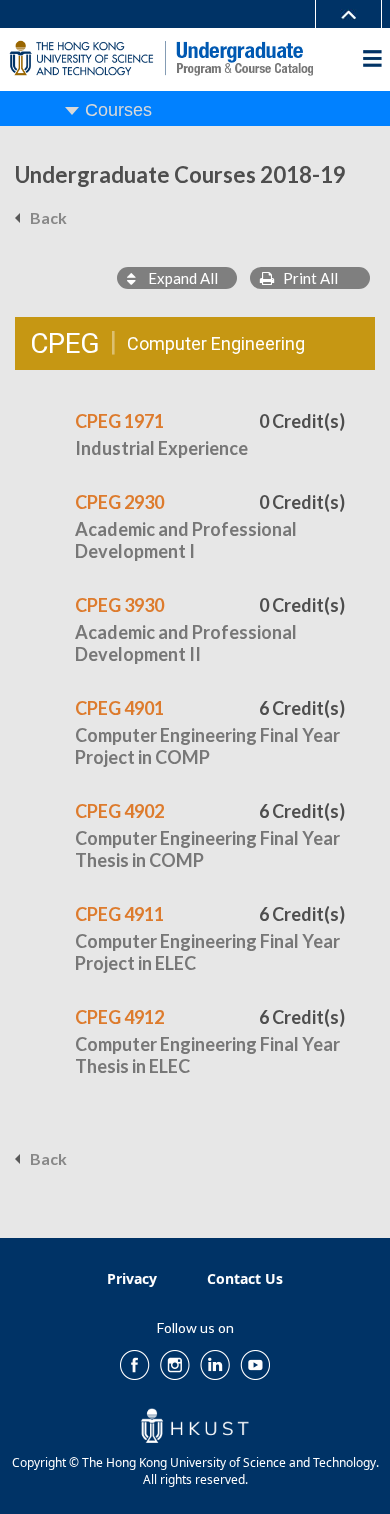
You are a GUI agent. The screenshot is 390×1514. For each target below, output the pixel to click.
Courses (118, 110)
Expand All (177, 278)
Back (48, 217)
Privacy (132, 1278)
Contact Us (245, 1278)
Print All (306, 278)
